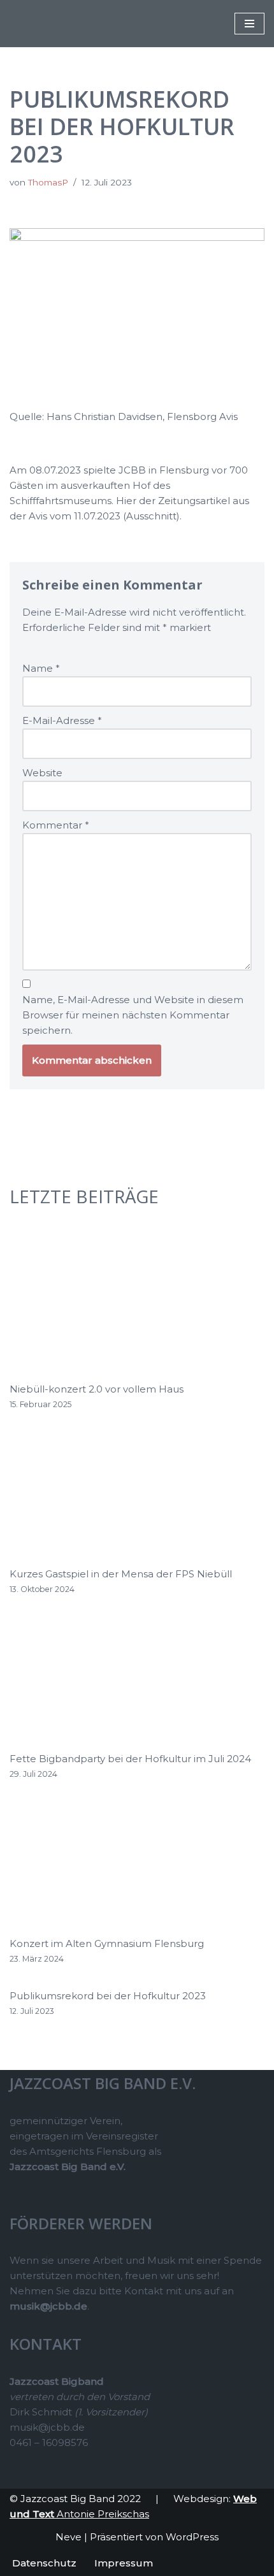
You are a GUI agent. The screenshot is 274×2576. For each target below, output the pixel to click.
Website (42, 773)
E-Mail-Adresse (62, 720)
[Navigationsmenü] (249, 24)
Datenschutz (44, 2563)
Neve (68, 2537)
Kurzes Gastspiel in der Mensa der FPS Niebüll (121, 1574)
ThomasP (48, 182)
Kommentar (56, 825)
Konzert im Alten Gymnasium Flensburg (107, 1943)
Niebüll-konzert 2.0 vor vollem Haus (97, 1389)
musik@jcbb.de (48, 2306)
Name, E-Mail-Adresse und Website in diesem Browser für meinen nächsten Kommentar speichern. (133, 1015)
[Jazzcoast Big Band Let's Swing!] (48, 24)
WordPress (192, 2537)
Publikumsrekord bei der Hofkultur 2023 (108, 1996)
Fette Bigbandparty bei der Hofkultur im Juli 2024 (130, 1759)
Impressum (124, 2563)
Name (41, 668)
